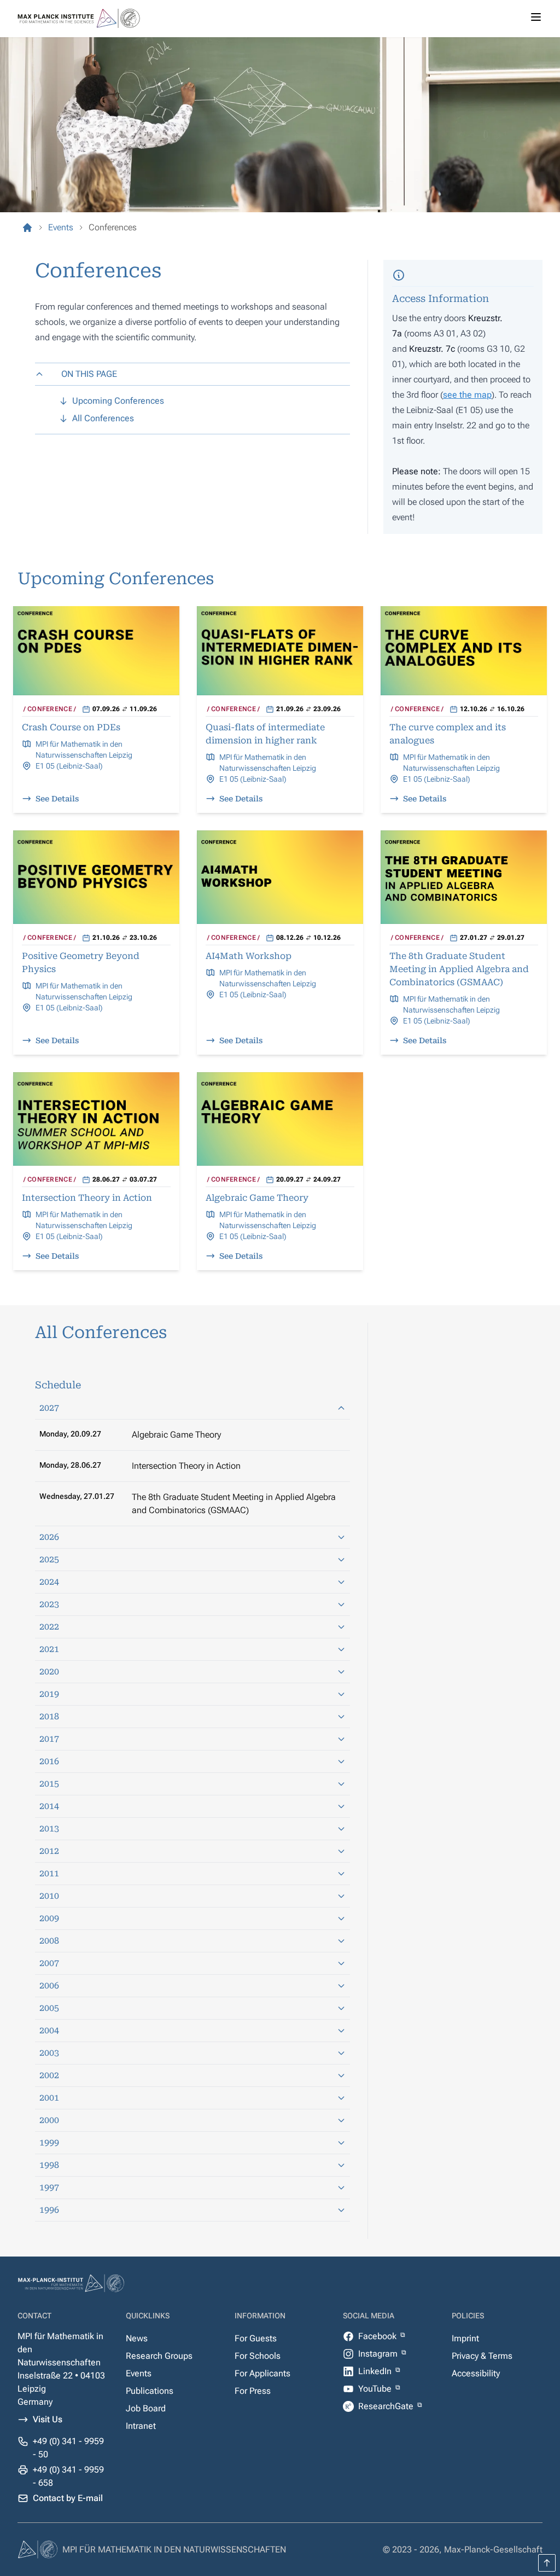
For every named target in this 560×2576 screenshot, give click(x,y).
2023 (49, 1604)
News (137, 2338)
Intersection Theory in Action (186, 1466)
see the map (467, 395)
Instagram (379, 2354)
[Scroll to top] (547, 2563)
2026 (49, 1537)
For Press (253, 2391)
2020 (49, 1671)
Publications (150, 2391)
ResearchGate (387, 2406)
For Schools (258, 2356)
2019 (49, 1694)
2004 (49, 2030)
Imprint (465, 2338)
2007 (49, 1963)
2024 (49, 1582)
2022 (49, 1627)
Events (139, 2373)
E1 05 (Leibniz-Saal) (69, 766)
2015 (49, 1784)
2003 (49, 2053)
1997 (49, 2187)
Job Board (146, 2408)
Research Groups (159, 2356)
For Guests (256, 2338)
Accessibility (476, 2373)
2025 (49, 1559)
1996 (49, 2210)
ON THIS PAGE (89, 374)
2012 (49, 1851)
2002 (49, 2075)
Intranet (141, 2426)
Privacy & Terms (482, 2356)
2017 (49, 1739)
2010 (49, 1896)
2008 (49, 1941)
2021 (49, 1649)
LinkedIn (376, 2371)
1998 (49, 2165)
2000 (49, 2120)
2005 (49, 2008)
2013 (49, 1828)
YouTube (376, 2389)
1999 (49, 2142)
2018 (49, 1716)
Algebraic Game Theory (176, 1435)
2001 (49, 2098)
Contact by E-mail (68, 2498)
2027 (49, 1408)
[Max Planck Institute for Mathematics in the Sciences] (27, 228)
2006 (49, 1985)
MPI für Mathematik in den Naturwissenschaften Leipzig (84, 749)
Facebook (378, 2336)
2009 (49, 1918)
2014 (49, 1806)
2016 (49, 1761)
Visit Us (48, 2419)
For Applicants (262, 2373)
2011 (49, 1873)
